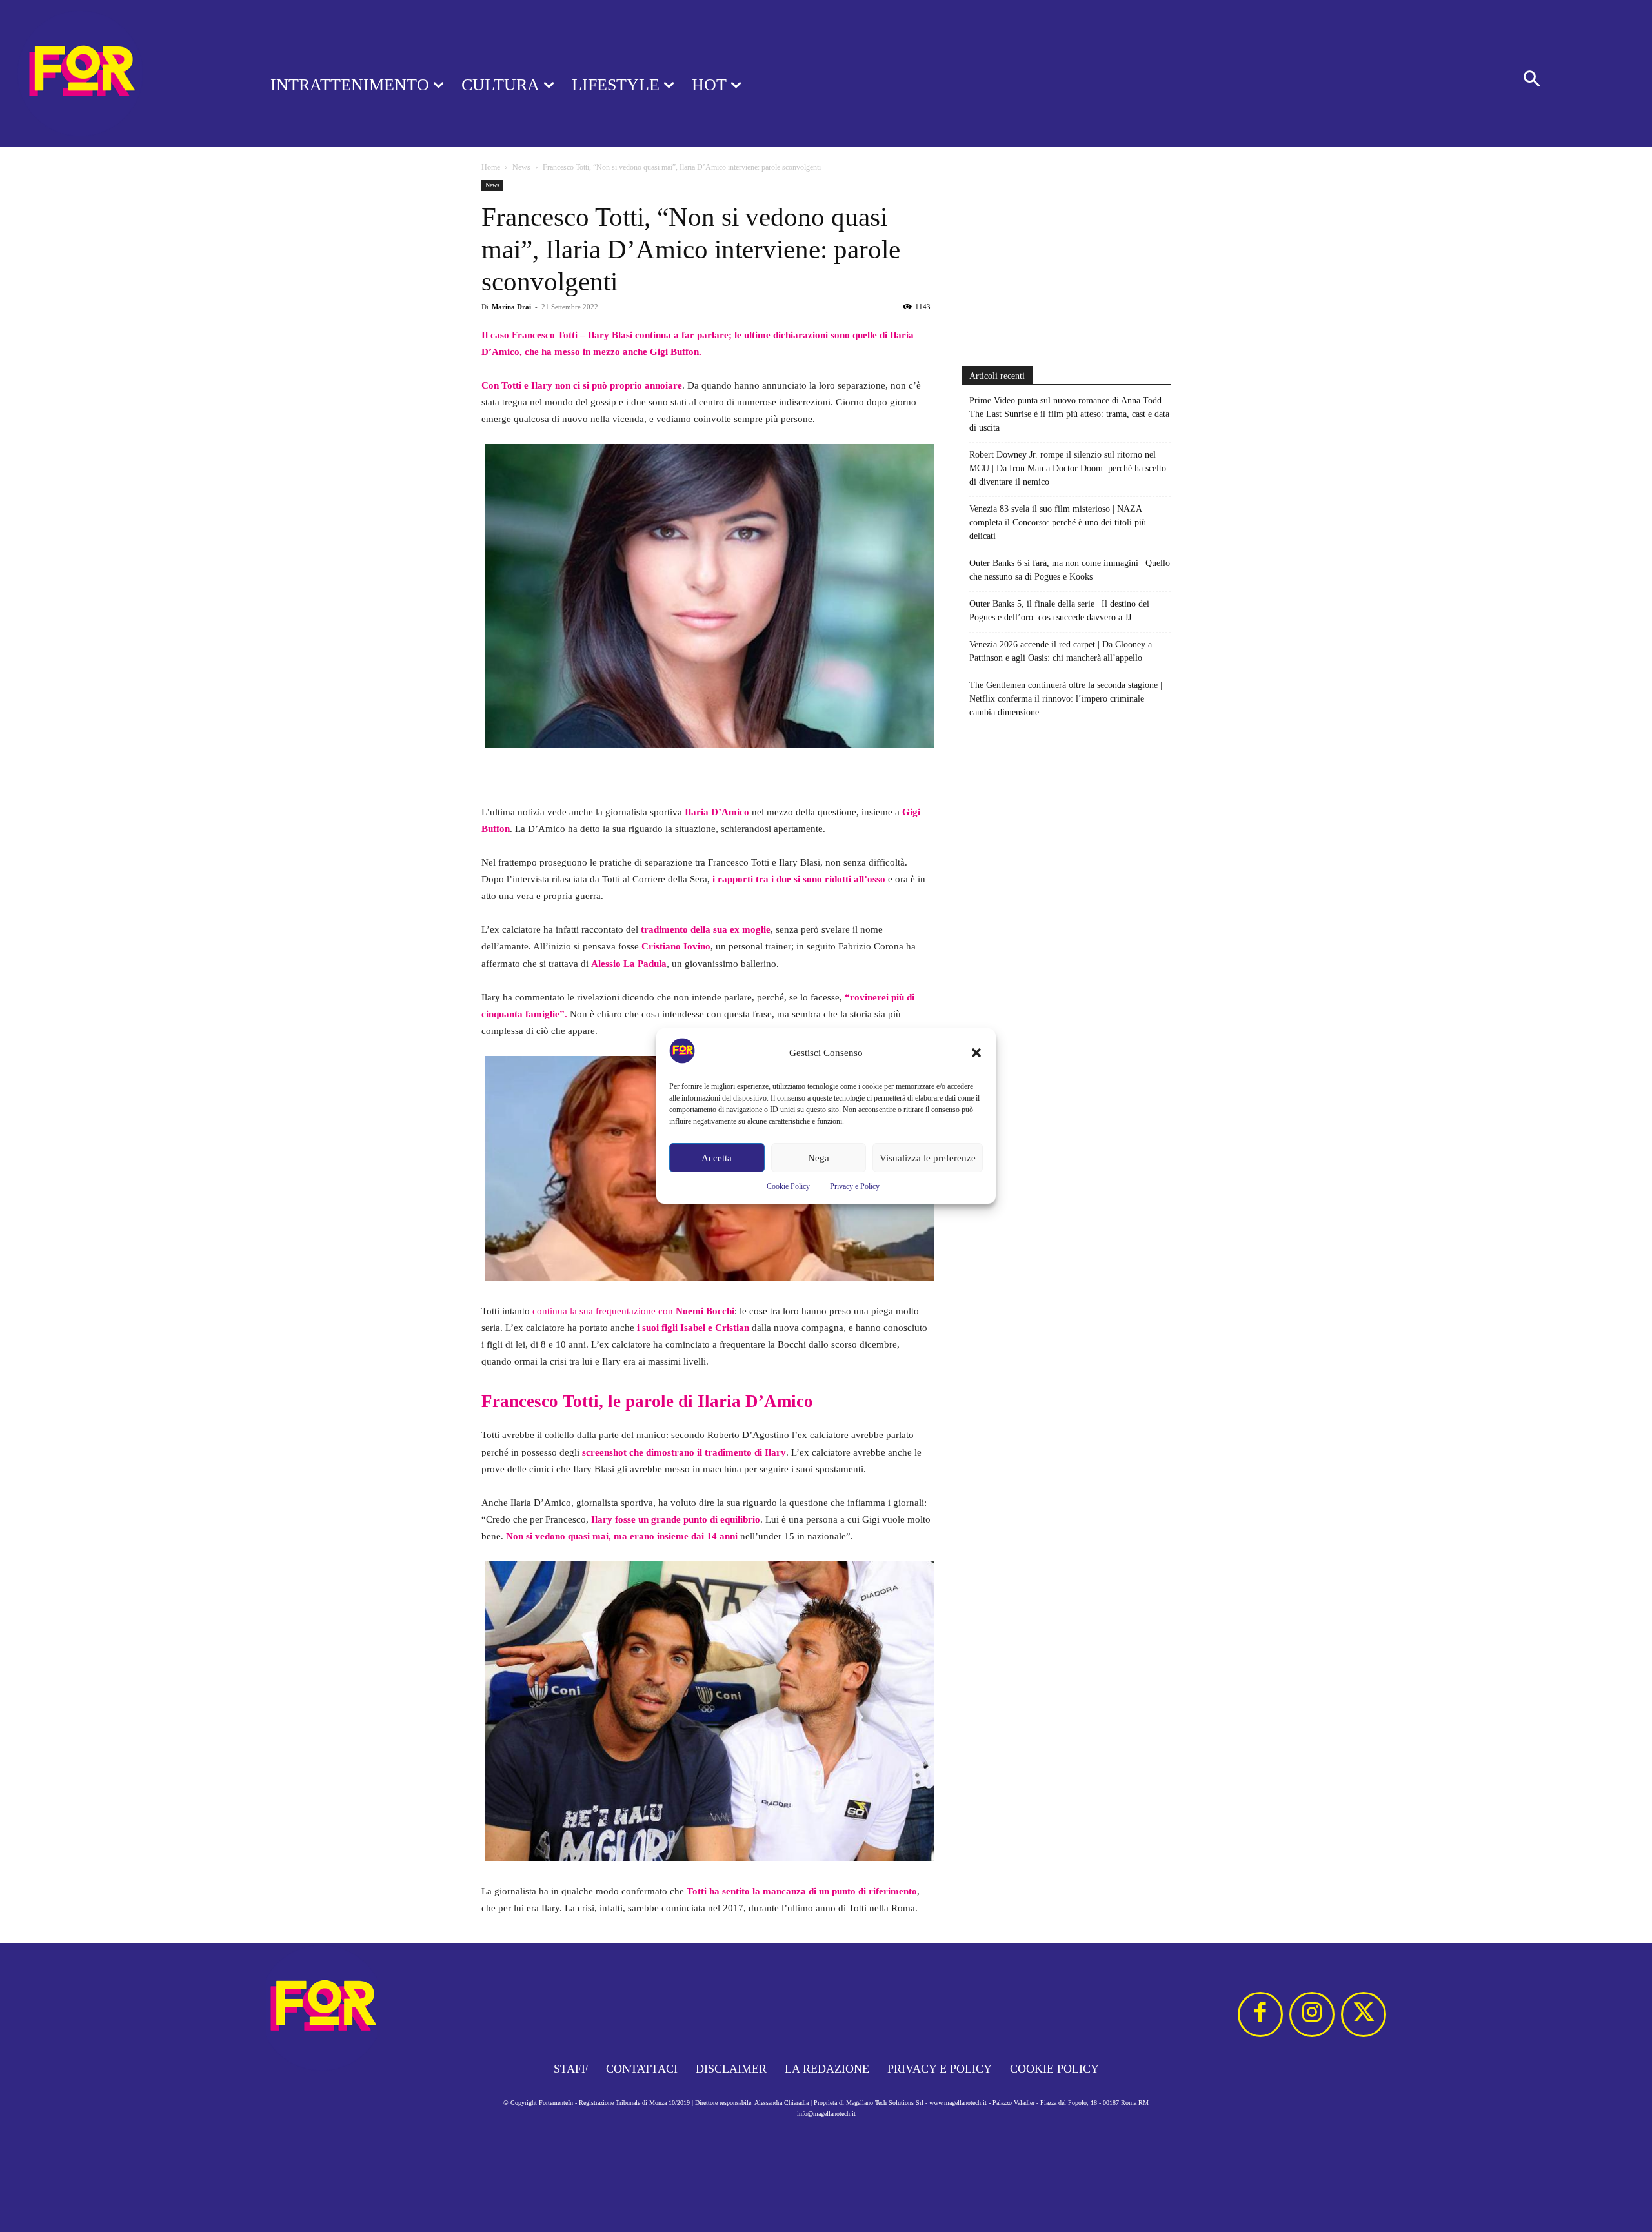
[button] (976, 1053)
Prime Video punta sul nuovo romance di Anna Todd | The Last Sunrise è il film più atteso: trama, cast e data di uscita (1069, 414)
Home (491, 167)
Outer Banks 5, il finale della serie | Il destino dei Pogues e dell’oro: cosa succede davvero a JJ (1059, 611)
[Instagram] (1312, 2014)
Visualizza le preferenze (928, 1158)
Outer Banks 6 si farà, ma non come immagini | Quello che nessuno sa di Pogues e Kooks (1070, 570)
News (521, 167)
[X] (1364, 2014)
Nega (819, 1158)
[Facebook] (1260, 2014)
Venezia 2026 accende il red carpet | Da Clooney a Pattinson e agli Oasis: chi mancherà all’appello (1061, 651)
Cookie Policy (788, 1186)
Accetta (717, 1158)
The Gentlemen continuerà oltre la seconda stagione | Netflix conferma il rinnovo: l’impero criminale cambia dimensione (1066, 699)
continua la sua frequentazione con (633, 1311)
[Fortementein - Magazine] (118, 74)
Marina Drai (511, 307)
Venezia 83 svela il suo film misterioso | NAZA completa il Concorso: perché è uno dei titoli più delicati (1058, 522)
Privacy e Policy (855, 1186)
